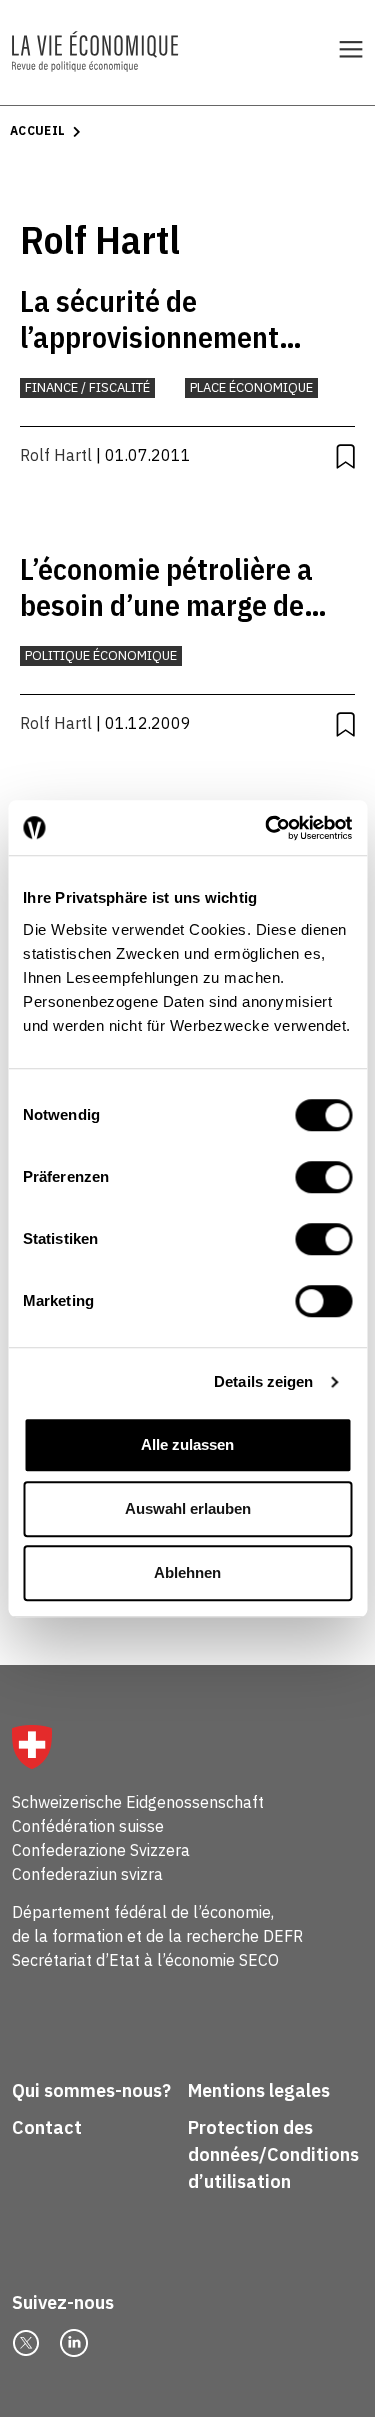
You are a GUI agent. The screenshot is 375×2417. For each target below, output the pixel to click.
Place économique (251, 387)
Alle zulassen (187, 1444)
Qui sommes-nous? (91, 2090)
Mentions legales (259, 2090)
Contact (47, 2127)
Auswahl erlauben (188, 1508)
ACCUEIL (38, 130)
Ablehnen (187, 1572)
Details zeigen (263, 1381)
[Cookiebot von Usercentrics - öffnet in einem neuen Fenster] (267, 828)
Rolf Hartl (56, 455)
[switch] (323, 1177)
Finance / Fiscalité (87, 387)
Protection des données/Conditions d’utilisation (273, 2154)
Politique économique (101, 655)
